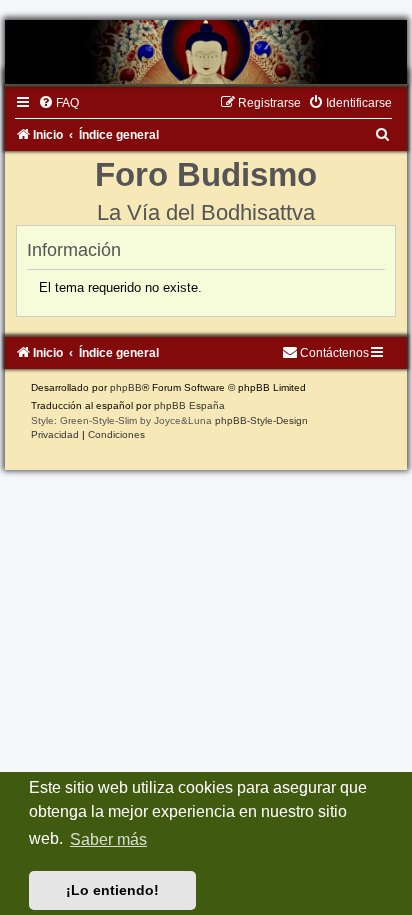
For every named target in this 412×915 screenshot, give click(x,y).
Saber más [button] (108, 839)
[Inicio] (206, 52)
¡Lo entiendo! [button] (112, 890)
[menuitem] (58, 103)
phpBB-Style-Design (261, 420)
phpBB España (189, 405)
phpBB (126, 387)
